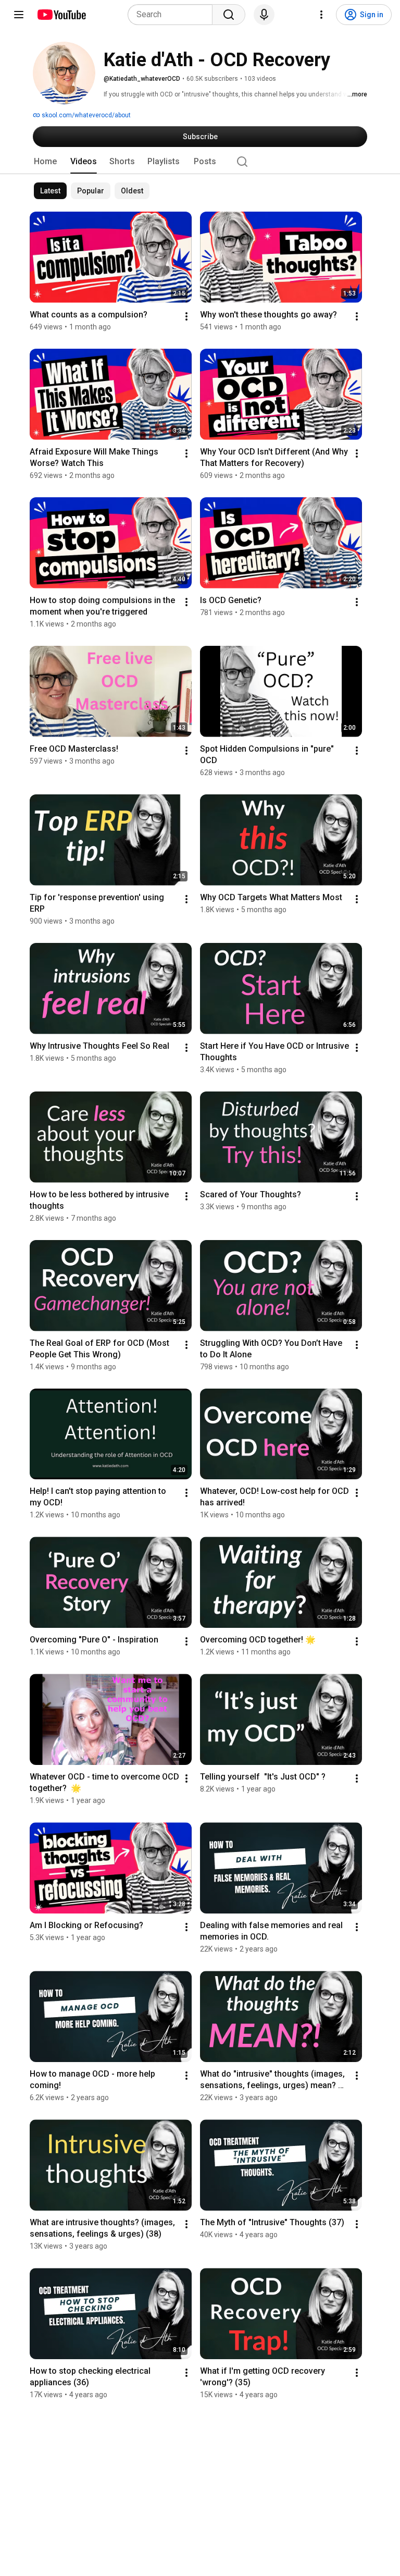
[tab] (45, 162)
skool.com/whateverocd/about (85, 115)
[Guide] (19, 15)
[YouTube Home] (61, 15)
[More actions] (186, 316)
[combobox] (173, 15)
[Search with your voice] (264, 15)
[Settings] (321, 15)
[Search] (229, 15)
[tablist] (200, 162)
